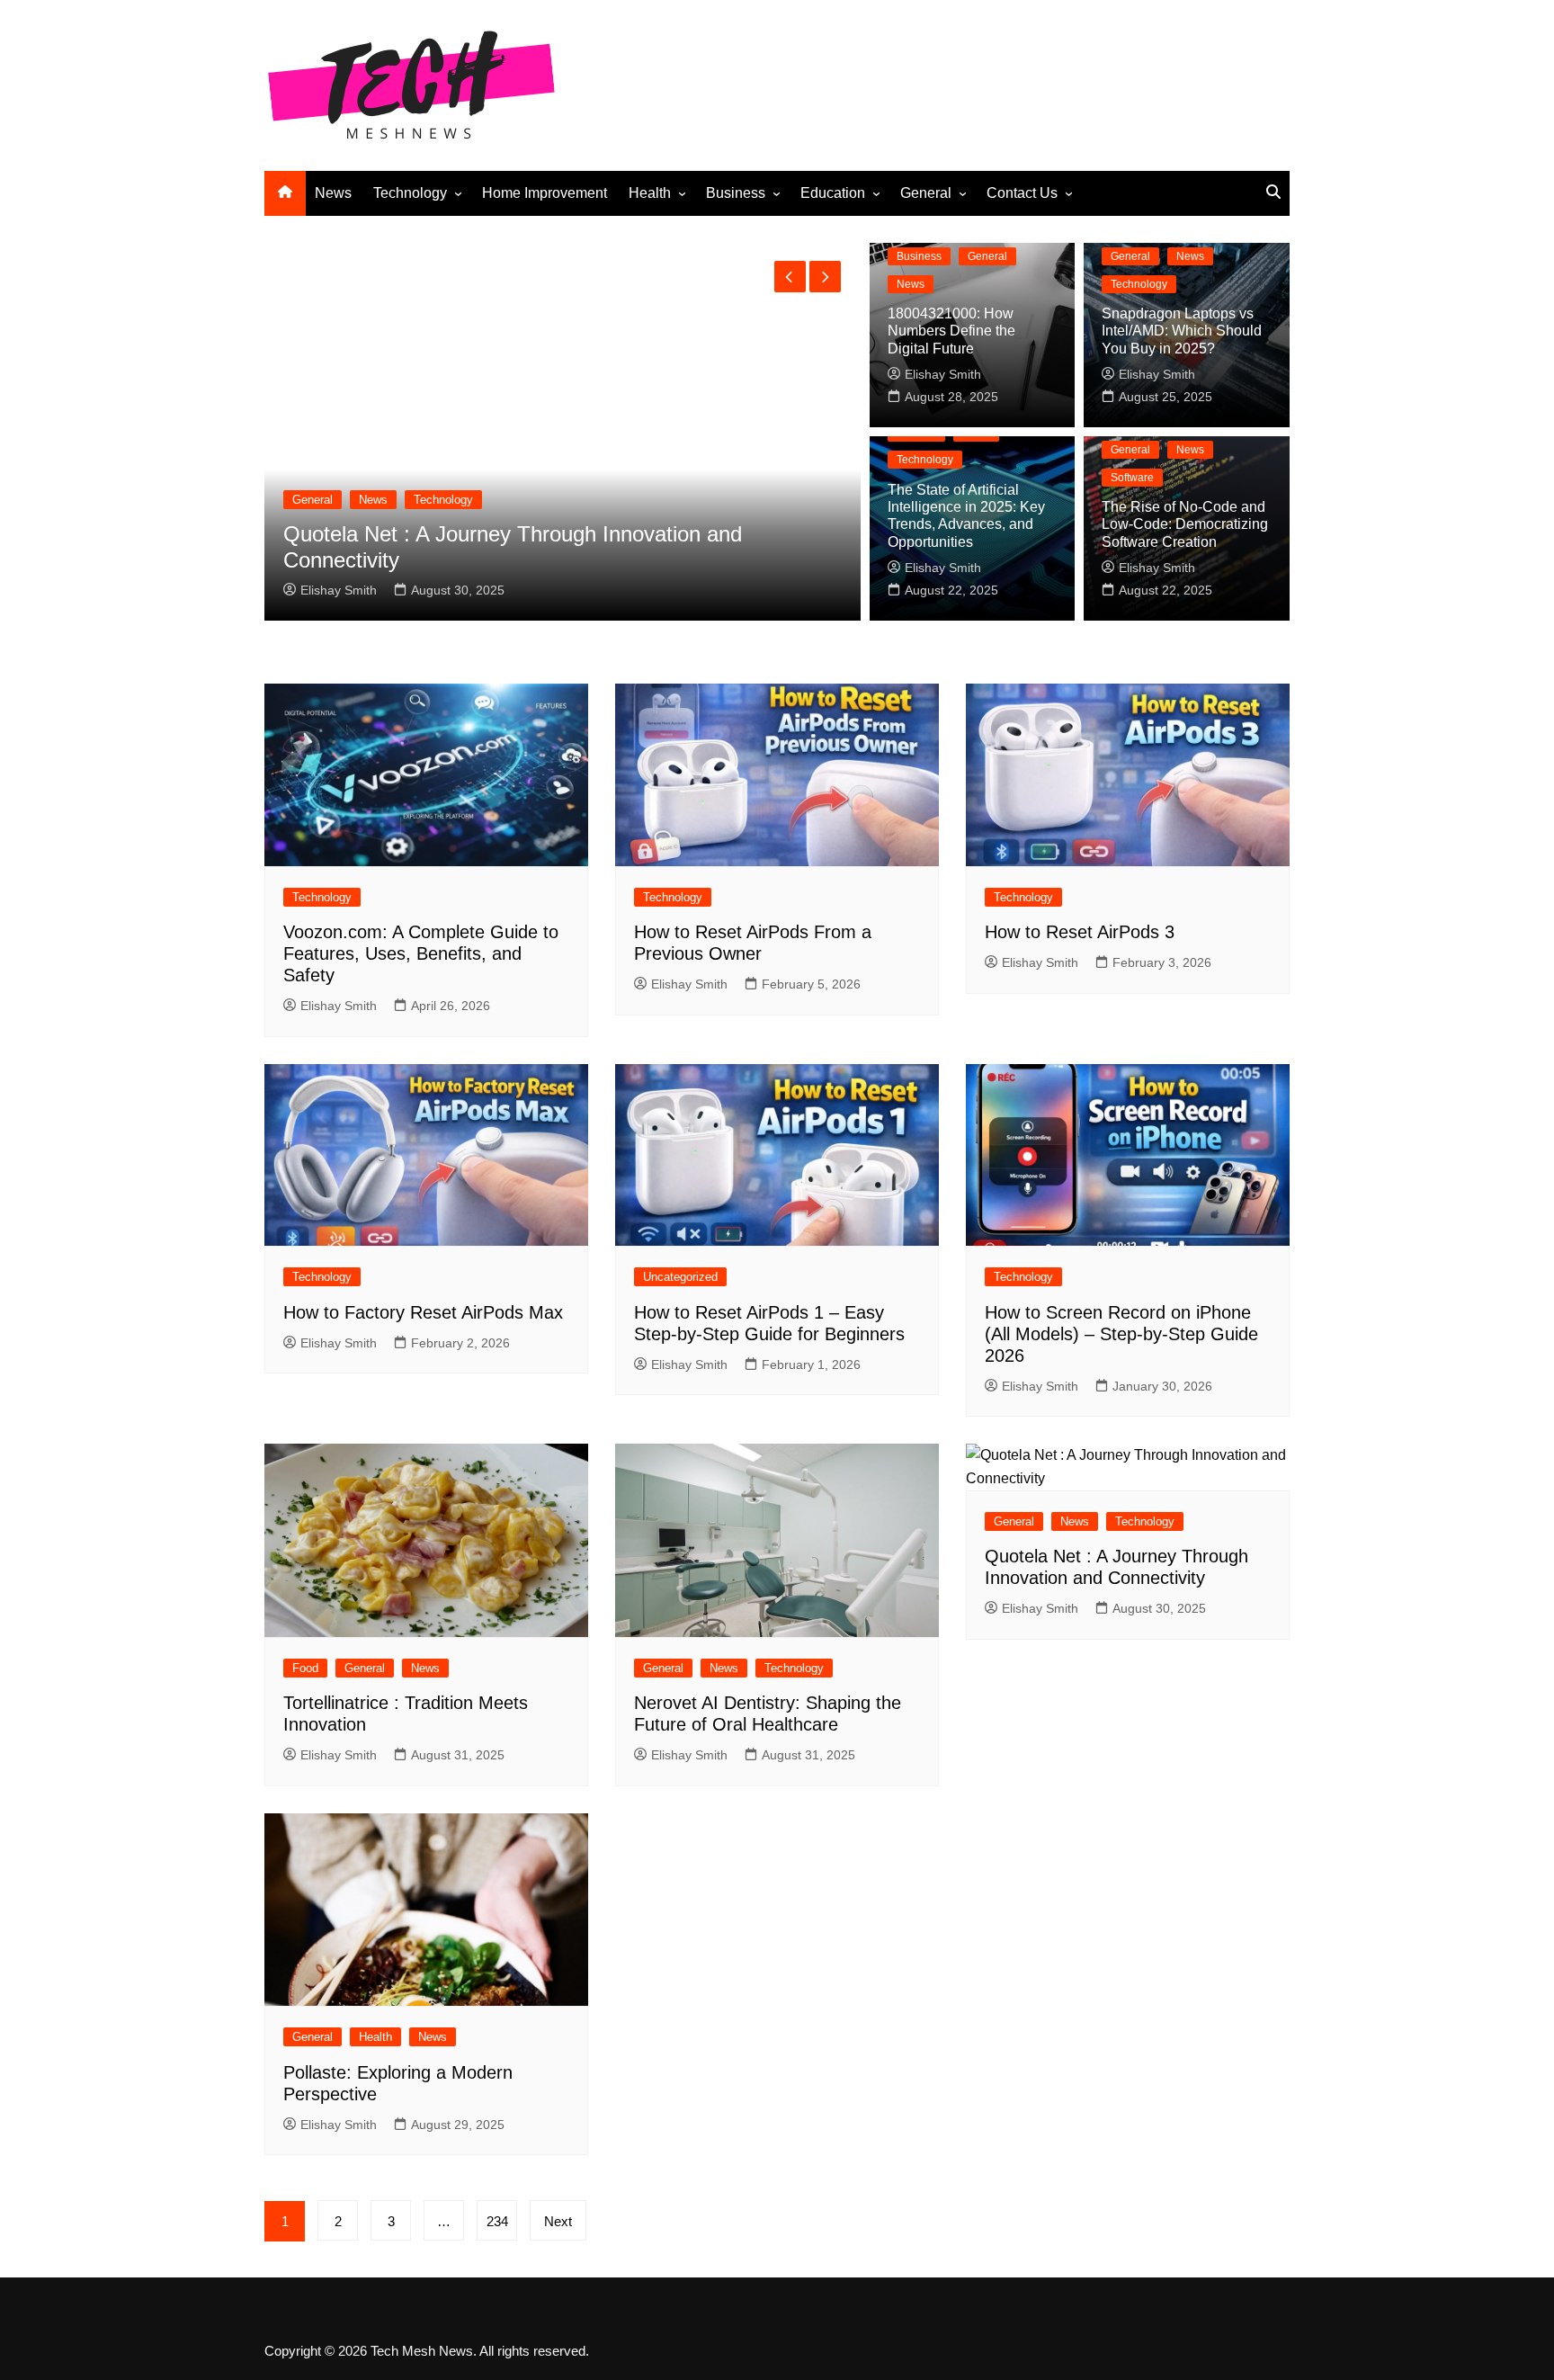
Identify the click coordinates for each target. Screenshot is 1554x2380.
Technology (410, 193)
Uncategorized (680, 1277)
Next (558, 2221)
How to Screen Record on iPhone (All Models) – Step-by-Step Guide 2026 (1121, 1334)
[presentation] (790, 277)
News (333, 193)
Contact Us (1022, 193)
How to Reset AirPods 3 (1080, 932)
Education (833, 193)
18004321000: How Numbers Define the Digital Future (951, 331)
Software (1132, 478)
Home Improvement (545, 193)
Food (305, 1668)
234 (497, 2221)
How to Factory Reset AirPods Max (423, 1312)
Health (650, 193)
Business (736, 193)
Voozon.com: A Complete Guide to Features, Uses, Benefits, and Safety (421, 953)
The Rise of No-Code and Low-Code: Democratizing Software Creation (1185, 524)
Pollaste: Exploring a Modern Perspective (653, 560)
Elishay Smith (513, 590)
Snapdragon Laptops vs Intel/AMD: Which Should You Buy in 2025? (1182, 331)
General (926, 193)
